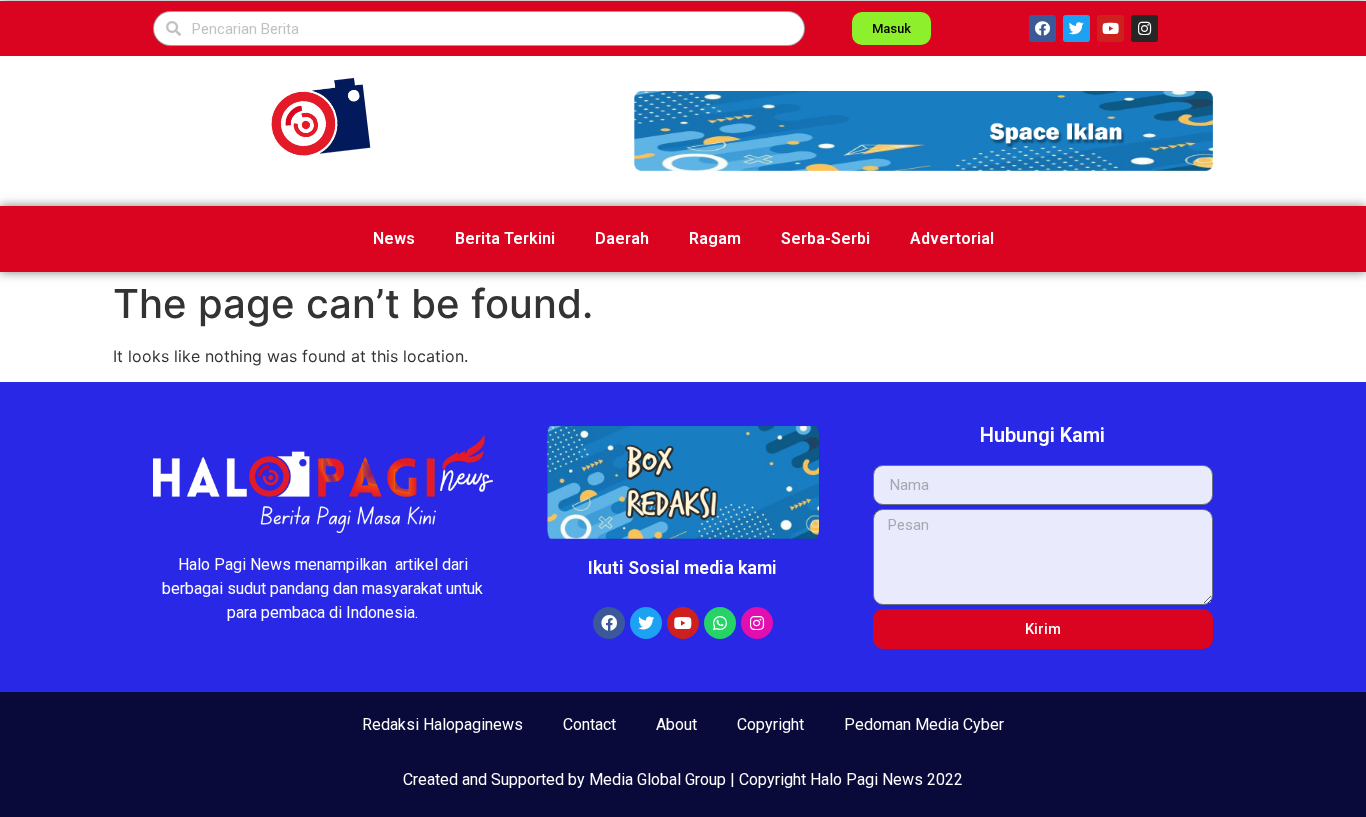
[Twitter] (1076, 28)
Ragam (715, 238)
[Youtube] (1110, 28)
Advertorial (952, 238)
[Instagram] (1144, 28)
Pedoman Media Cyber (924, 724)
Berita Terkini (505, 238)
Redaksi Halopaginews (442, 724)
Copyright (770, 724)
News (394, 238)
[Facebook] (1042, 28)
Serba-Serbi (825, 238)
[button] (923, 131)
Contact (589, 724)
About (676, 724)
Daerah (622, 238)
